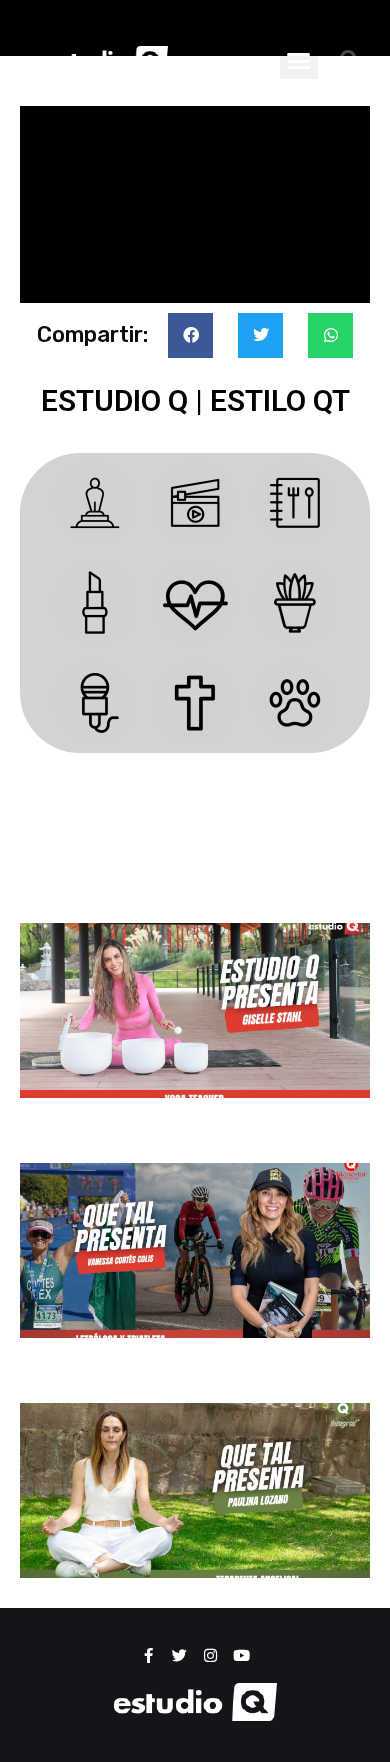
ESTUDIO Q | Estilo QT (195, 400)
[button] (299, 60)
